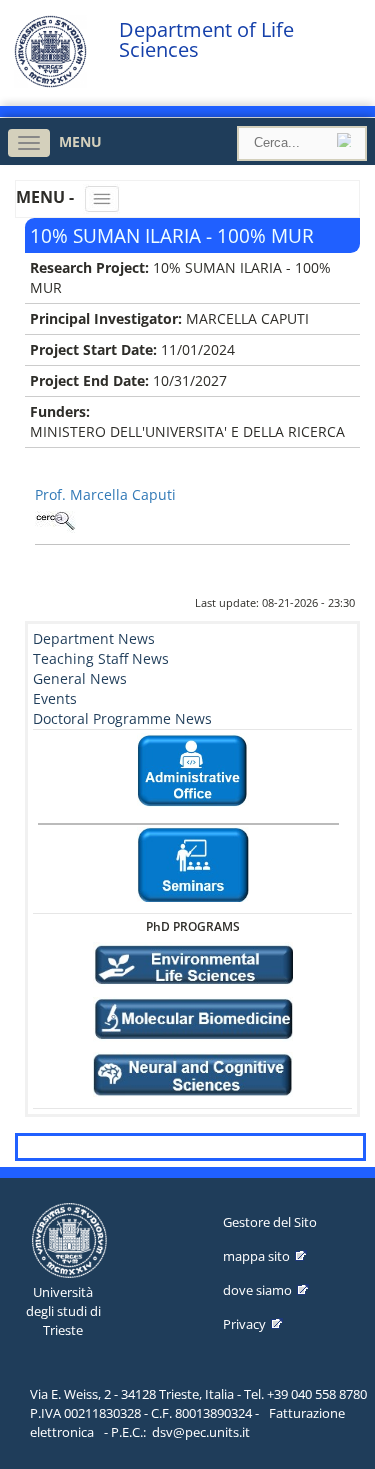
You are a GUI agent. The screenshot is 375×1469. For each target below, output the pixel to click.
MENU (80, 141)
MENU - (47, 197)
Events (55, 698)
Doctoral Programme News (122, 718)
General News (80, 678)
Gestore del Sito (270, 1222)
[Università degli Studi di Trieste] (50, 82)
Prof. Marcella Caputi (105, 494)
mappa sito (256, 1256)
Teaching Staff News (101, 658)
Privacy (244, 1324)
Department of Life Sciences (206, 40)
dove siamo (257, 1290)
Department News (94, 638)
